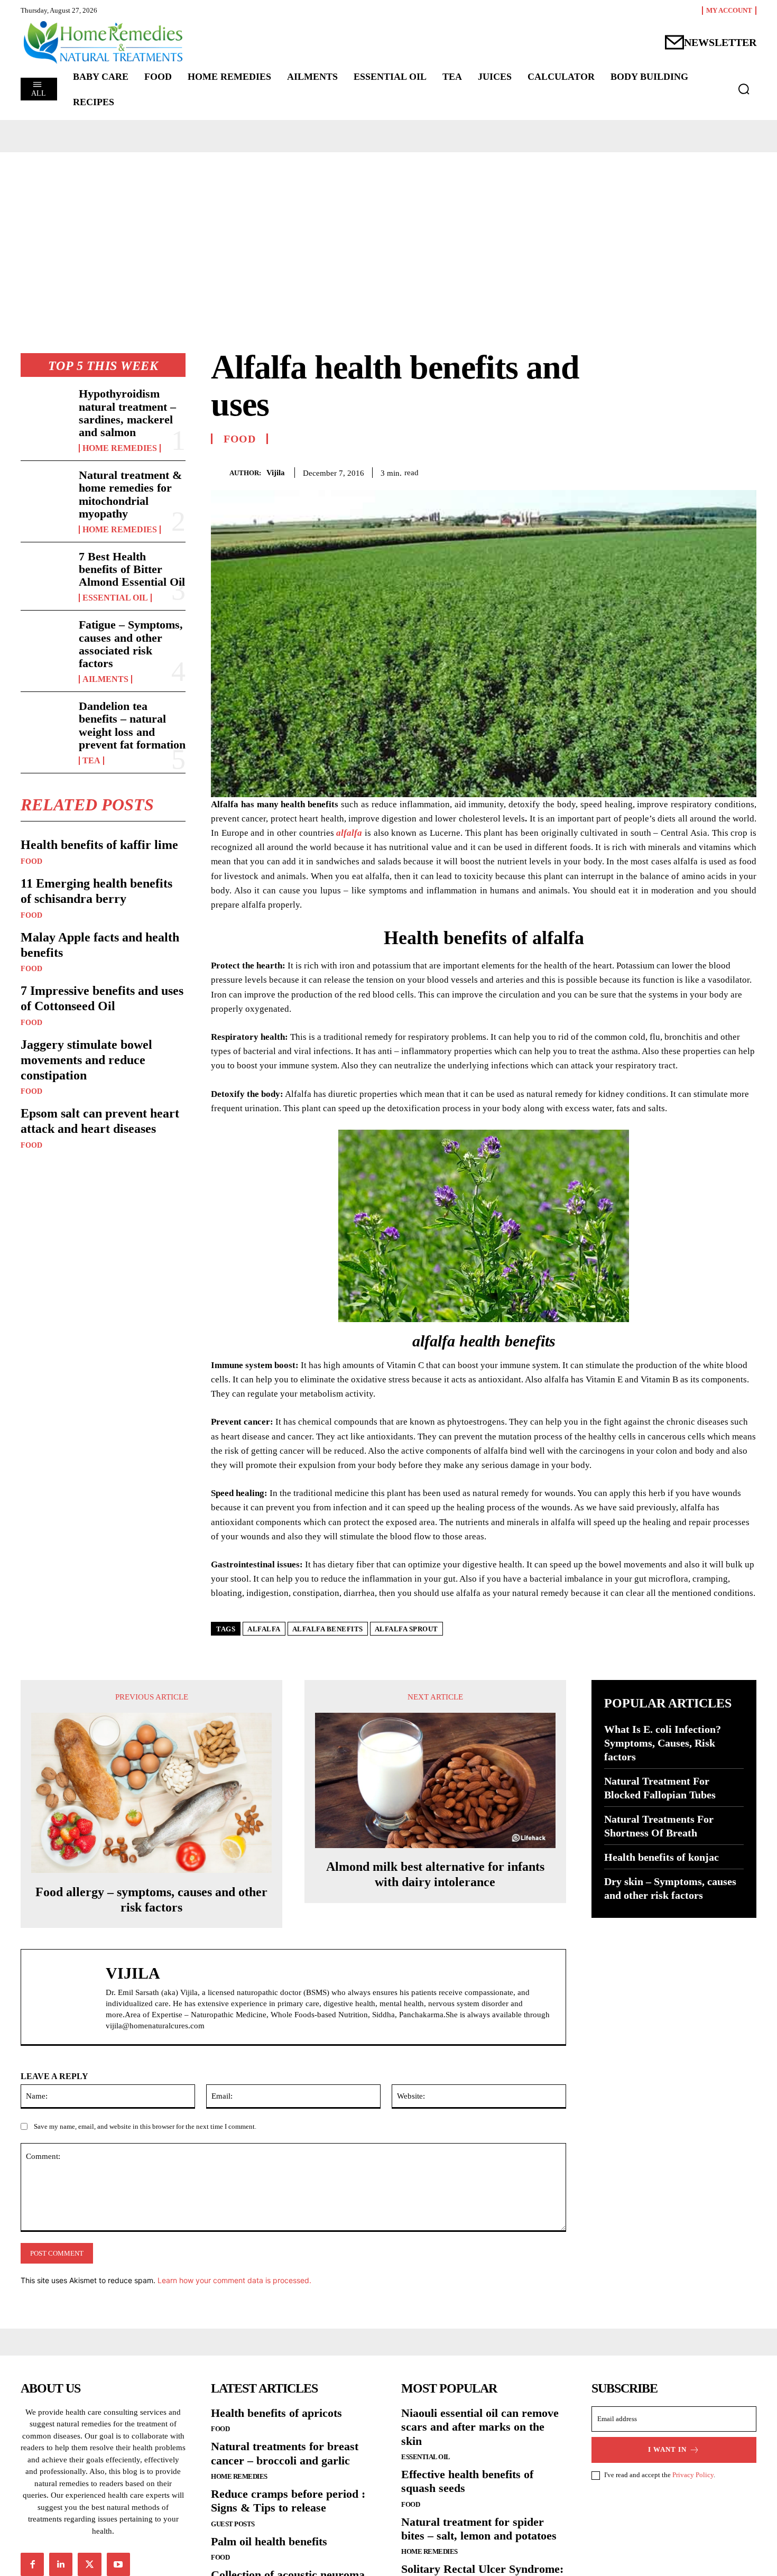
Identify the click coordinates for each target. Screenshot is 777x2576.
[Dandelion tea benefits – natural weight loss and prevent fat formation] (45, 722)
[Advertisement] (388, 232)
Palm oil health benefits (269, 2541)
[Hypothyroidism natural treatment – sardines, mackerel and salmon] (45, 410)
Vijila (276, 473)
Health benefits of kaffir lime (99, 845)
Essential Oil (115, 598)
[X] (697, 470)
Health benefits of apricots (276, 2413)
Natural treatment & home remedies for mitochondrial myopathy (130, 494)
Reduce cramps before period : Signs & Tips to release (288, 2501)
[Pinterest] (721, 470)
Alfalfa (264, 1629)
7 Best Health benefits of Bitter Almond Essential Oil (132, 569)
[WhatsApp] (746, 470)
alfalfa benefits (328, 1629)
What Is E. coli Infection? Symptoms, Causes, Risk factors (663, 1743)
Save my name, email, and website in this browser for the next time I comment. (145, 2126)
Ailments (105, 679)
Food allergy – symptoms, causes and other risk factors (151, 1900)
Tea (91, 761)
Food (31, 862)
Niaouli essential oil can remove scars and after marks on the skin (480, 2427)
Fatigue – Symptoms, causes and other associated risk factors (131, 644)
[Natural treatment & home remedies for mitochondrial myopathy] (45, 491)
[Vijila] (220, 472)
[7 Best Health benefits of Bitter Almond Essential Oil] (45, 573)
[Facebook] (673, 470)
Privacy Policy (693, 2475)
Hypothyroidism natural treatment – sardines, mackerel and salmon (127, 413)
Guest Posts (233, 2524)
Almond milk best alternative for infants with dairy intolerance (435, 1874)
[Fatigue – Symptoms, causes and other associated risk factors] (45, 641)
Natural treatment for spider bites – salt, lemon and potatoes (479, 2529)
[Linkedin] (61, 2564)
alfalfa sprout (406, 1629)
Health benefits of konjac (662, 1857)
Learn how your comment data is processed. (234, 2280)
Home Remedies (120, 448)
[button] (744, 89)
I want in (667, 2449)
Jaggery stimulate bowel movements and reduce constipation (86, 1060)
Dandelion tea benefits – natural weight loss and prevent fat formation (132, 725)
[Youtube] (118, 2564)
